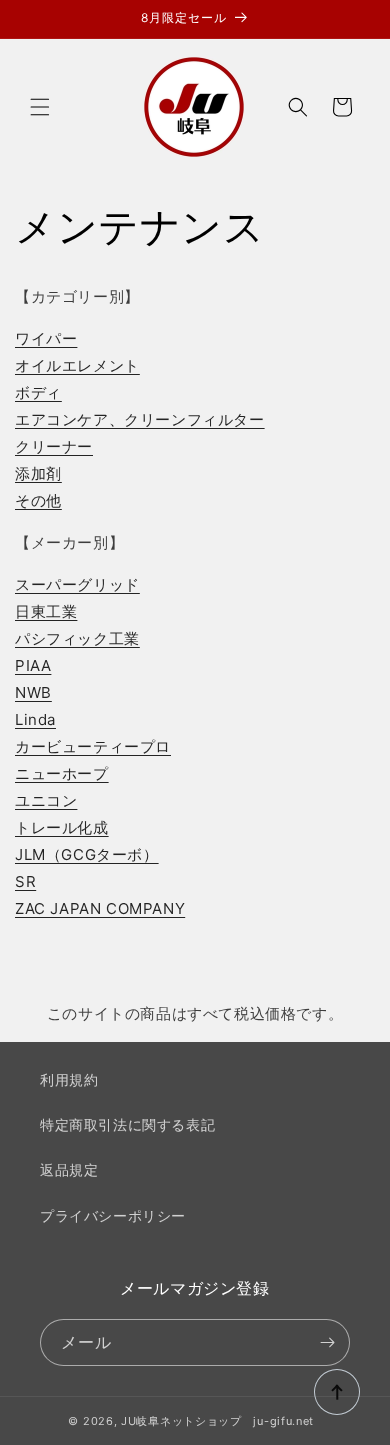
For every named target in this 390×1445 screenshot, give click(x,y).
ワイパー (46, 338)
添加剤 (38, 473)
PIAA (33, 665)
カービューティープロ (93, 746)
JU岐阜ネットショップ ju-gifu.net (217, 1421)
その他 (38, 500)
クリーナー (54, 446)
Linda (35, 719)
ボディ (38, 392)
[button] (40, 107)
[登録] (327, 1342)
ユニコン (46, 800)
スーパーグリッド (77, 584)
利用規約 (69, 1079)
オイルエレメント (77, 365)
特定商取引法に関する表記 (127, 1124)
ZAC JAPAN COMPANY (100, 908)
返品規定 (69, 1169)
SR (25, 881)
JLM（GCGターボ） (87, 854)
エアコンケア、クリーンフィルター (140, 419)
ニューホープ (62, 773)
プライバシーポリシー (113, 1215)
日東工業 (46, 611)
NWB (33, 692)
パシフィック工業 (77, 638)
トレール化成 (62, 827)
